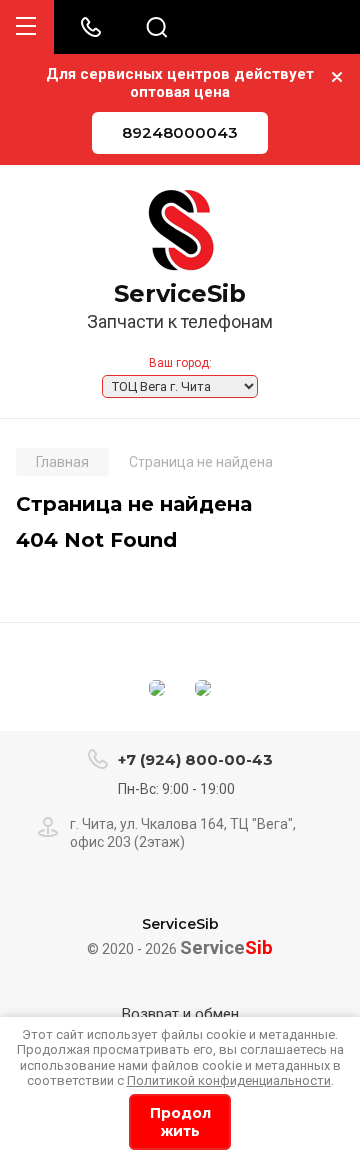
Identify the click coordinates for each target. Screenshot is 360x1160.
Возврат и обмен (180, 1014)
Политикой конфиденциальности (229, 1080)
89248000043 (180, 132)
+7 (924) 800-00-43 (195, 759)
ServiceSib (180, 294)
